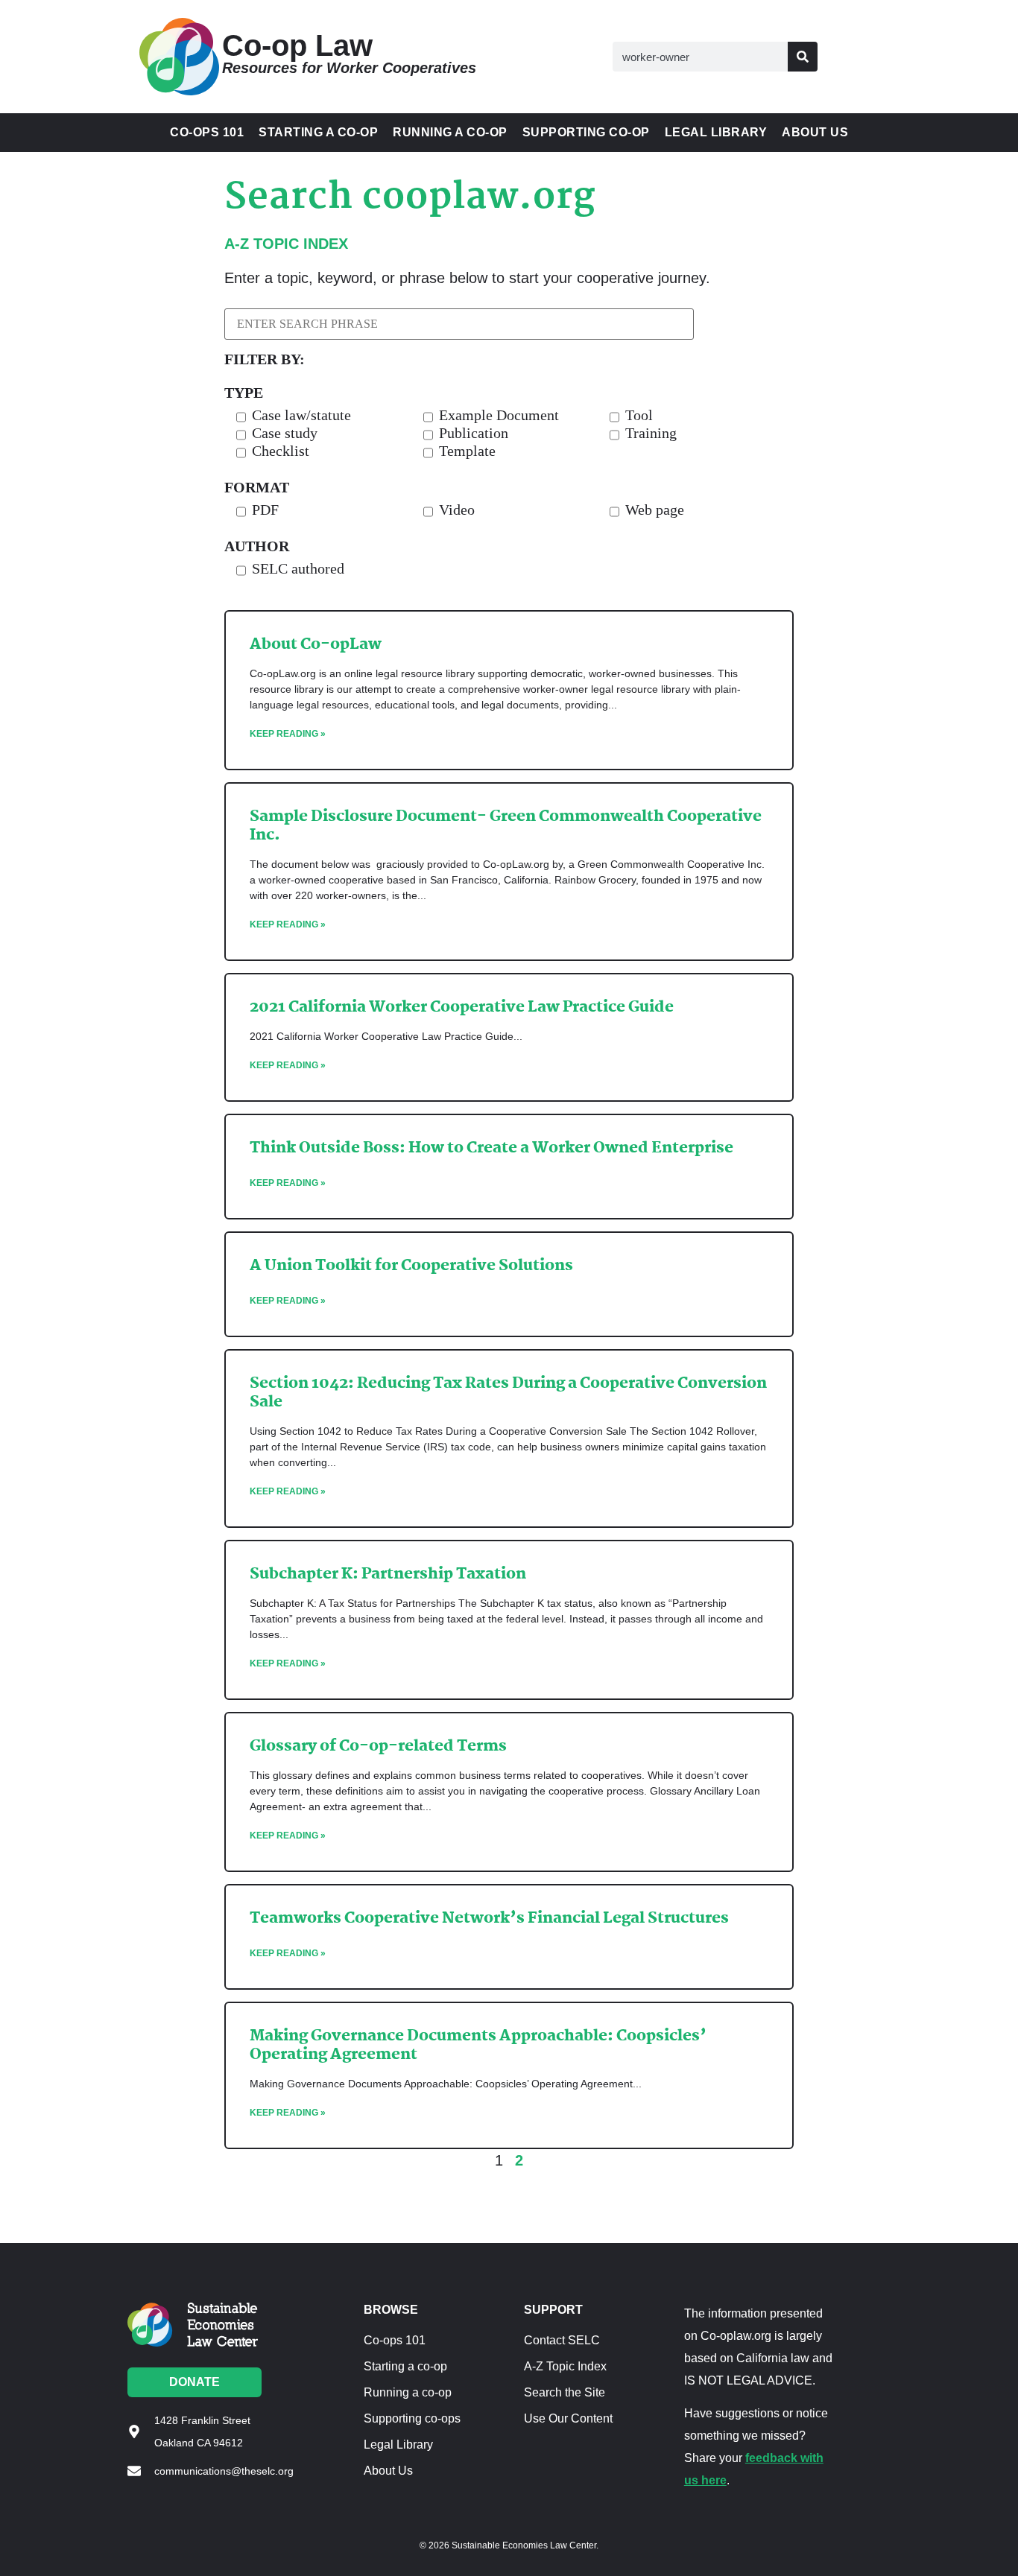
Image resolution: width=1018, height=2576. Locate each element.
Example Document (499, 415)
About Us (815, 132)
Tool (639, 415)
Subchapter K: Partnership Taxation (388, 1574)
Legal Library (716, 132)
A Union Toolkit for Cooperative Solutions (411, 1266)
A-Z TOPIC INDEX (286, 244)
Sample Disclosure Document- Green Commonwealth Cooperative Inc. (506, 826)
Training (651, 433)
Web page (655, 510)
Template (467, 451)
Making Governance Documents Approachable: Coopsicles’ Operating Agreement (478, 2045)
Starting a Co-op (318, 132)
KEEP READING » (288, 734)
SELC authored (298, 569)
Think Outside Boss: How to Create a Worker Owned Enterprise (491, 1148)
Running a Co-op (450, 132)
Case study (285, 433)
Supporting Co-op (586, 132)
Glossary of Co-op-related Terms (378, 1746)
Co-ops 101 (207, 132)
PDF (265, 510)
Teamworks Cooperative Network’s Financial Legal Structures (489, 1918)
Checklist (281, 451)
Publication (474, 433)
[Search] (803, 57)
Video (457, 510)
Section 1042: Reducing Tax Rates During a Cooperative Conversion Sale (508, 1393)
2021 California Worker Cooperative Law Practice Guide (462, 1007)
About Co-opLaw (316, 644)
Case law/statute (301, 415)
